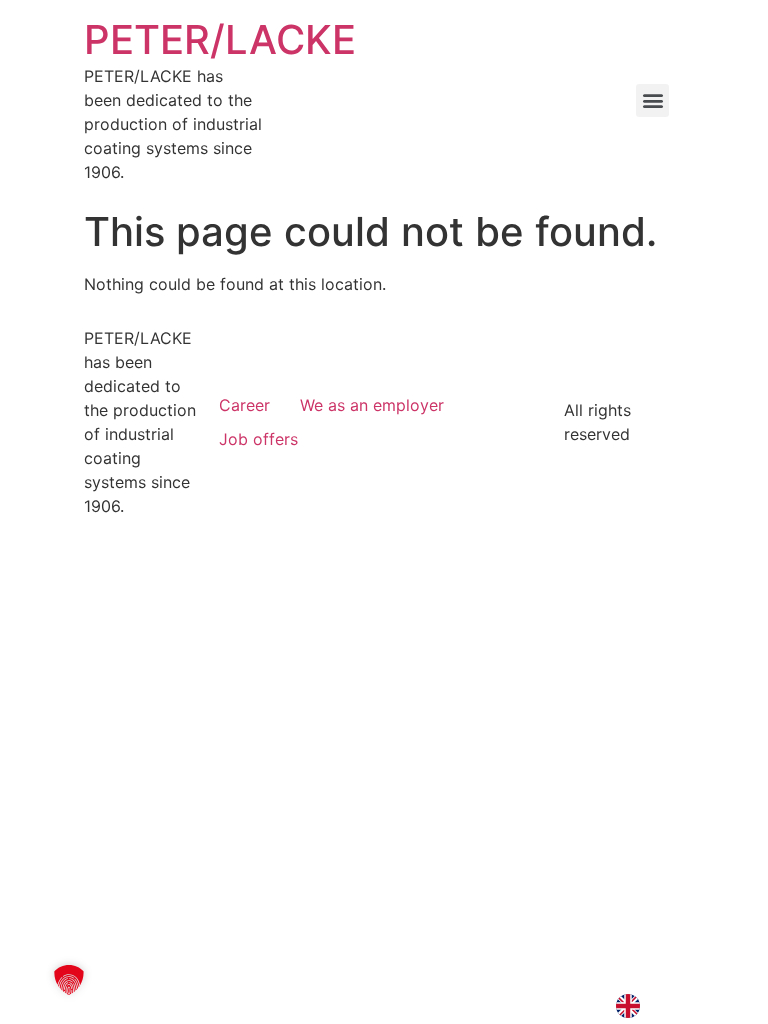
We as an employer (372, 405)
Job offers (258, 439)
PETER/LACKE (220, 39)
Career (244, 405)
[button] (652, 100)
